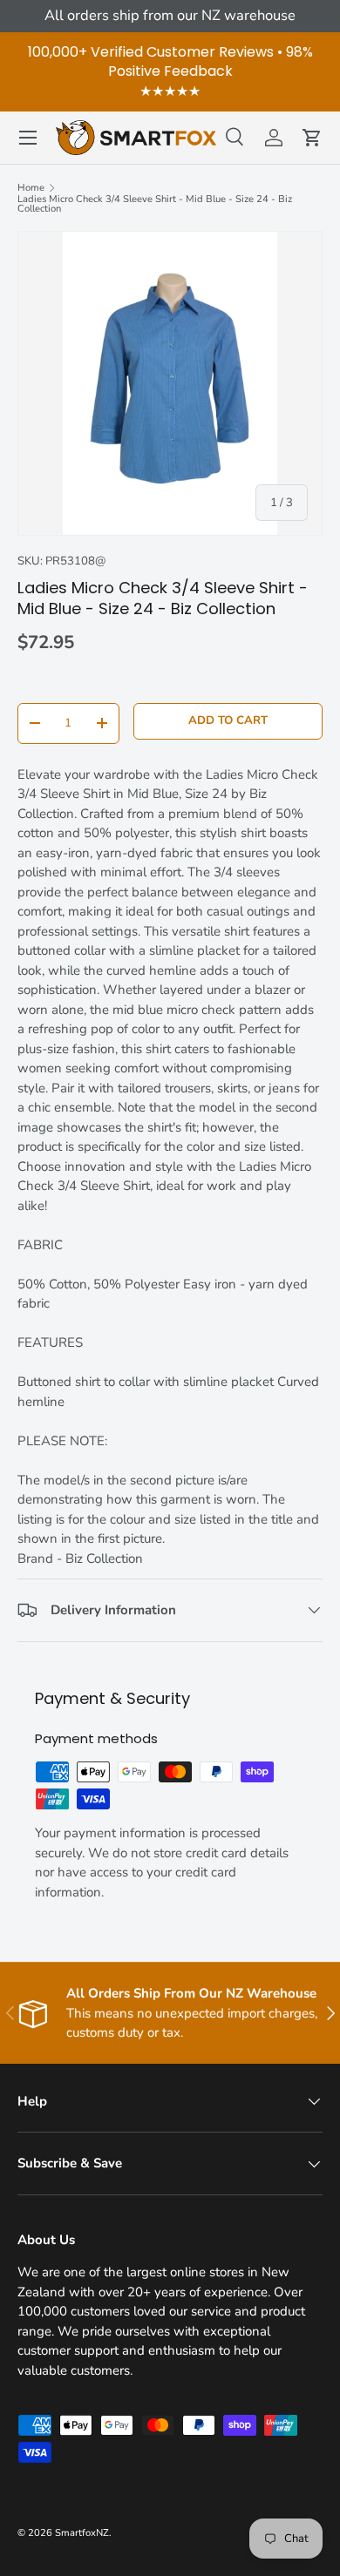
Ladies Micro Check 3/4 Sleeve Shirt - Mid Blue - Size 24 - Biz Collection (155, 204)
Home (31, 188)
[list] (170, 383)
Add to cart (228, 720)
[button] (312, 138)
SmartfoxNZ (82, 2533)
